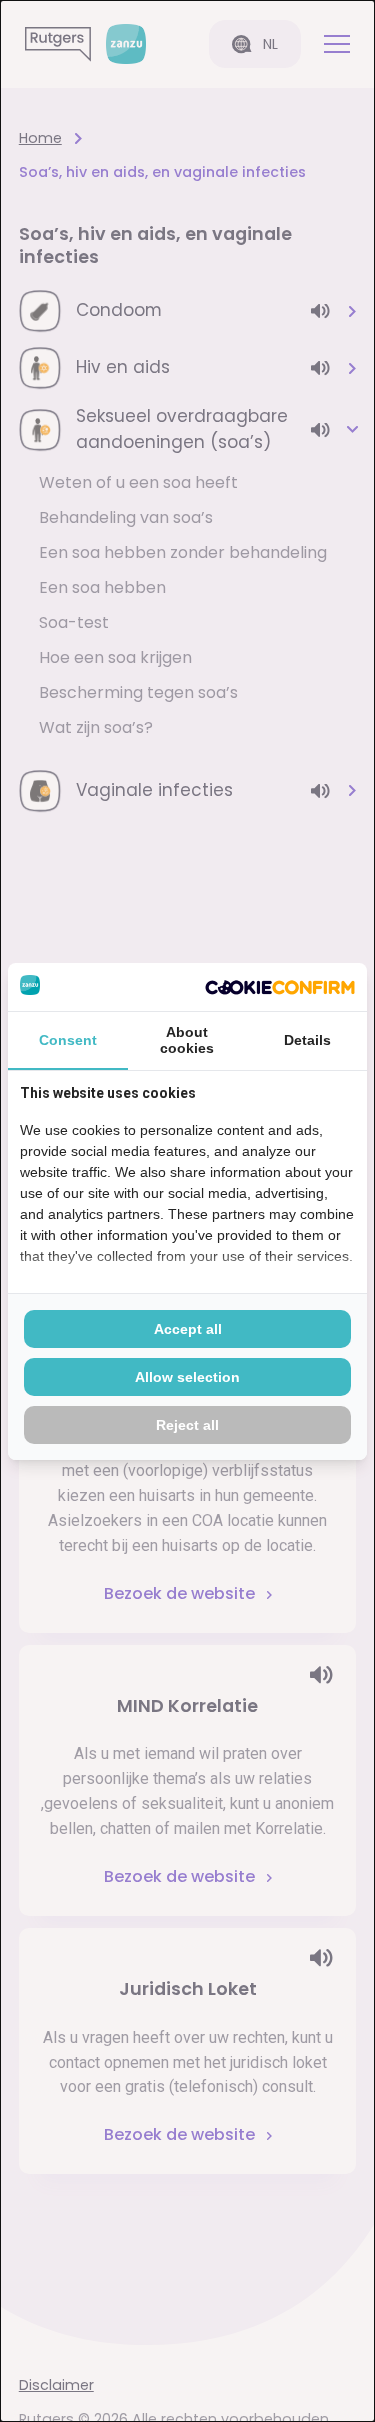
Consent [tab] (68, 1040)
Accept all (188, 1329)
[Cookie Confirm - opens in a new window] (280, 987)
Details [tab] (307, 1040)
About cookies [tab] (187, 1040)
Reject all (187, 1425)
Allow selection (187, 1377)
